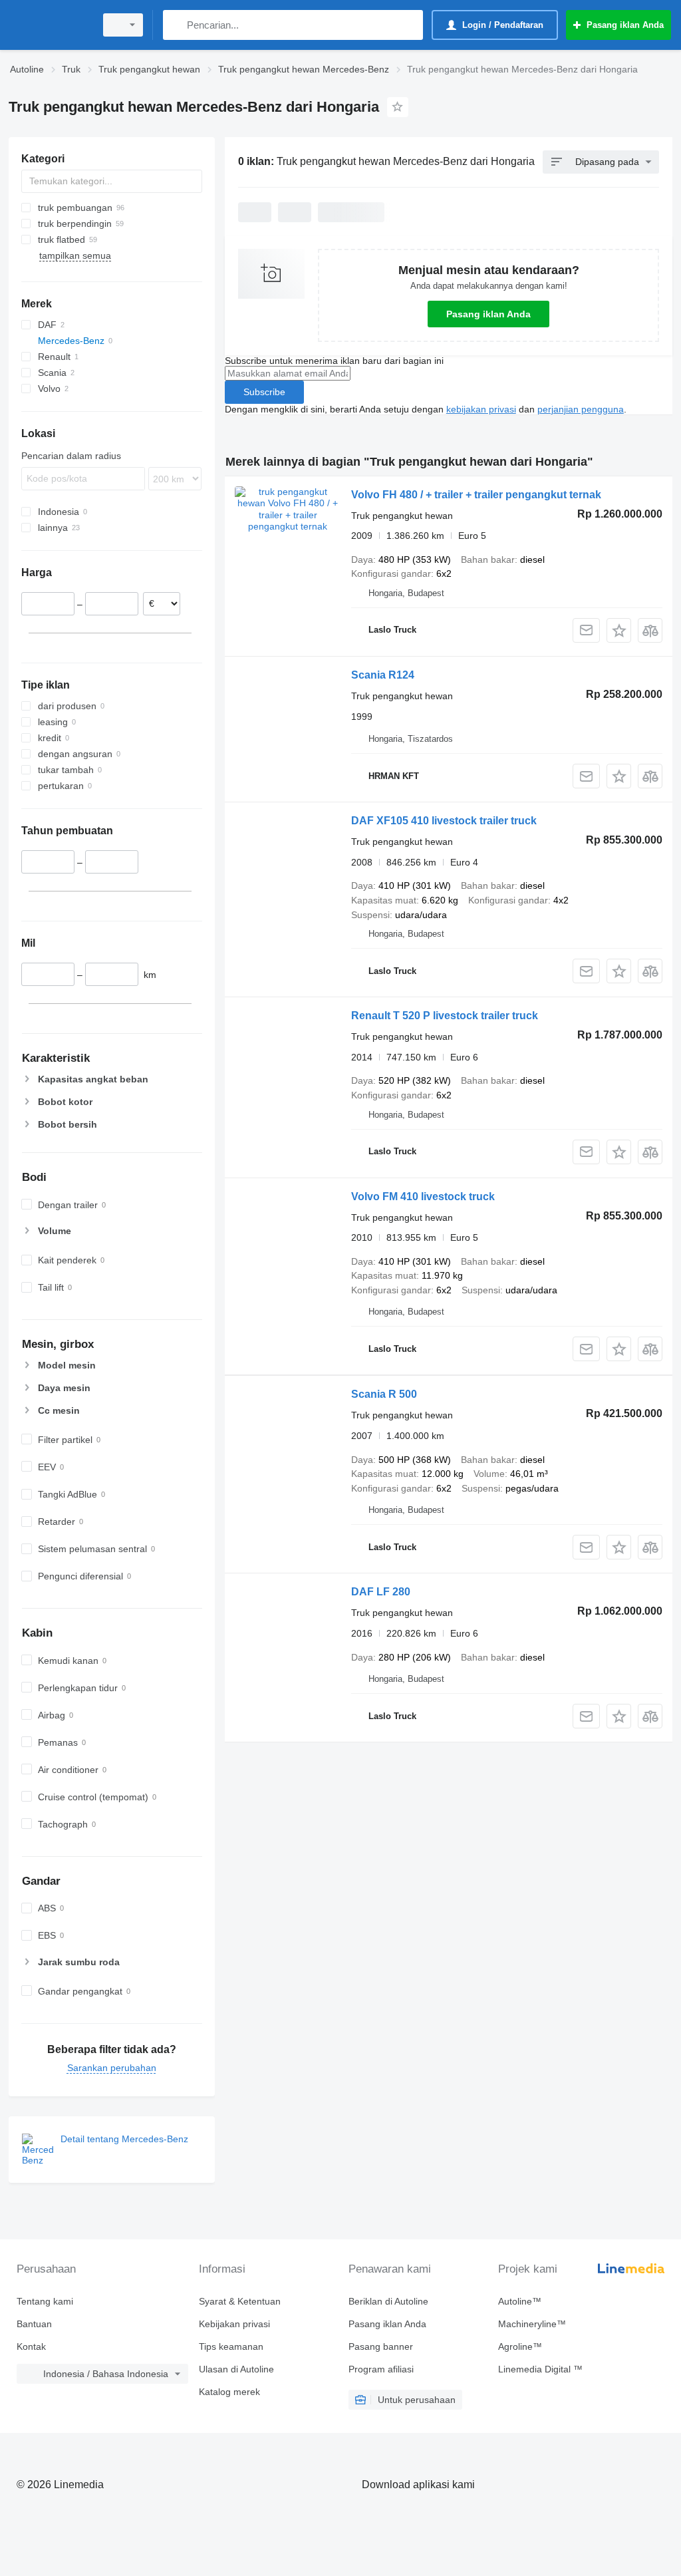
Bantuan (34, 2324)
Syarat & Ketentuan (240, 2301)
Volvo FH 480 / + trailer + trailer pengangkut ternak (476, 495)
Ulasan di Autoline (236, 2369)
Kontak (31, 2346)
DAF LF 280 (381, 1592)
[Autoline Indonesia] (50, 25)
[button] (619, 630)
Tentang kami (45, 2301)
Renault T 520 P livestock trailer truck (445, 1016)
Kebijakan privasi (234, 2324)
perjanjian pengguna (581, 409)
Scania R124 (383, 675)
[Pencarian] (176, 25)
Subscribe (264, 392)
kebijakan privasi (481, 409)
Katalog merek (229, 2392)
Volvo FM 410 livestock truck (423, 1197)
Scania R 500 (384, 1394)
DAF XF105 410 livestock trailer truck (444, 821)
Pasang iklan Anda (488, 314)
